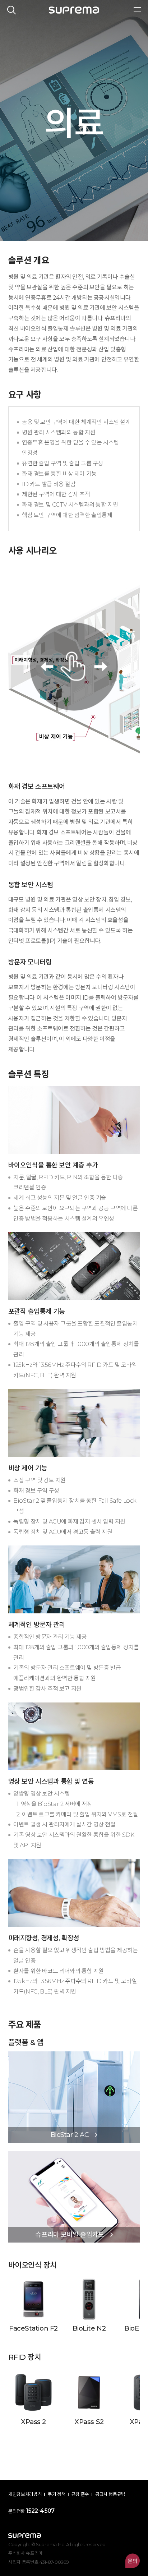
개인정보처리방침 (25, 2494)
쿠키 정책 (57, 2494)
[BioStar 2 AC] (74, 2055)
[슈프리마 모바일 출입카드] (74, 2154)
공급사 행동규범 (110, 2494)
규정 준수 (80, 2494)
